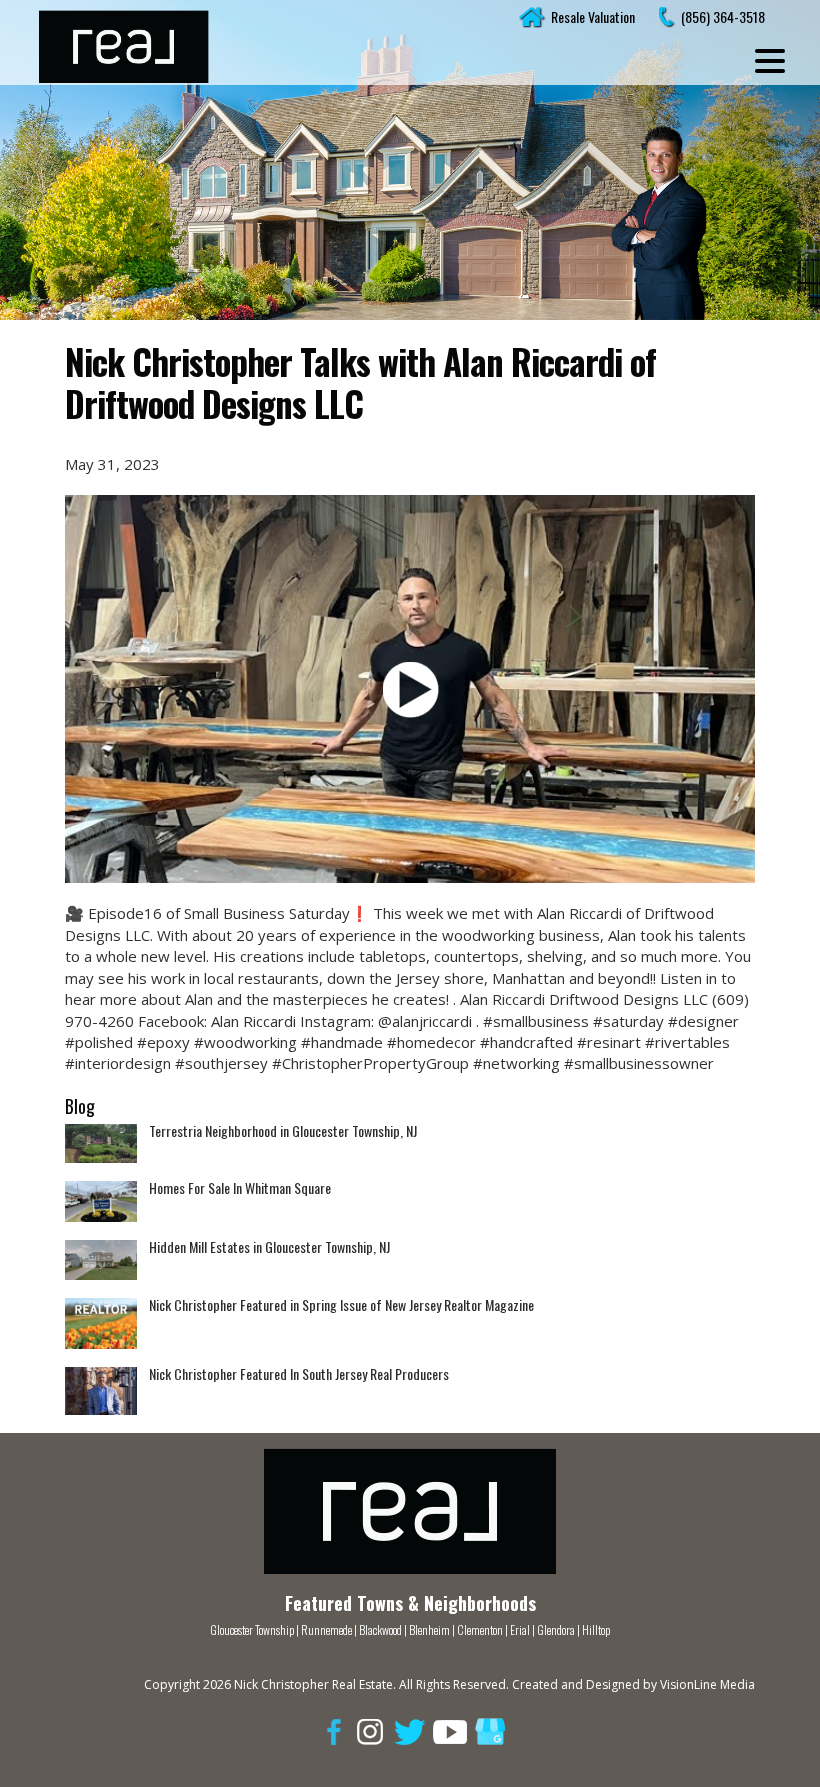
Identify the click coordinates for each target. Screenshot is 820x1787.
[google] (490, 1730)
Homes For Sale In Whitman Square (240, 1187)
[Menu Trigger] (770, 60)
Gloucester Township (252, 1629)
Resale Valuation (593, 16)
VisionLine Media (707, 1684)
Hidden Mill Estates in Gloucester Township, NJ (269, 1246)
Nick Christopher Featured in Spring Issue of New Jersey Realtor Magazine (341, 1304)
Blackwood (380, 1629)
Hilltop (596, 1629)
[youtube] (450, 1730)
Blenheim (429, 1629)
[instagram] (370, 1730)
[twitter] (410, 1730)
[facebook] (330, 1730)
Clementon (480, 1629)
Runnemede (327, 1629)
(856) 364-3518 (723, 16)
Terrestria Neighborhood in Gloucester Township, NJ (283, 1130)
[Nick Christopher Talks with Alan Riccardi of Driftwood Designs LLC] (410, 689)
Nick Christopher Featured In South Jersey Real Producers (299, 1373)
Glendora (556, 1629)
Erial (520, 1629)
